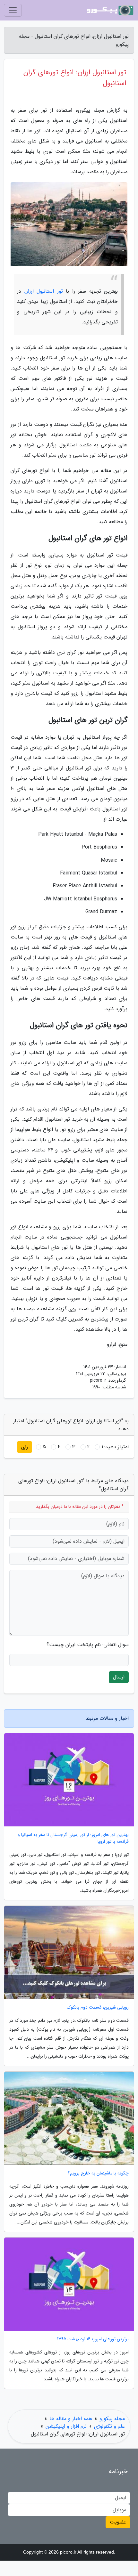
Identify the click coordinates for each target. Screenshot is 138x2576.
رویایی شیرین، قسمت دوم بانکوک (98, 2007)
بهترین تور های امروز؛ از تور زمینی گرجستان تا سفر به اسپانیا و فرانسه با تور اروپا (73, 1838)
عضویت (118, 2522)
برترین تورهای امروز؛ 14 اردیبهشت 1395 (93, 2339)
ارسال (119, 1677)
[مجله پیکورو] (110, 10)
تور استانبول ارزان (44, 291)
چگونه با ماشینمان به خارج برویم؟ (98, 2173)
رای (25, 1447)
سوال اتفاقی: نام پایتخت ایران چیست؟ (88, 1645)
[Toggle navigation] (13, 10)
